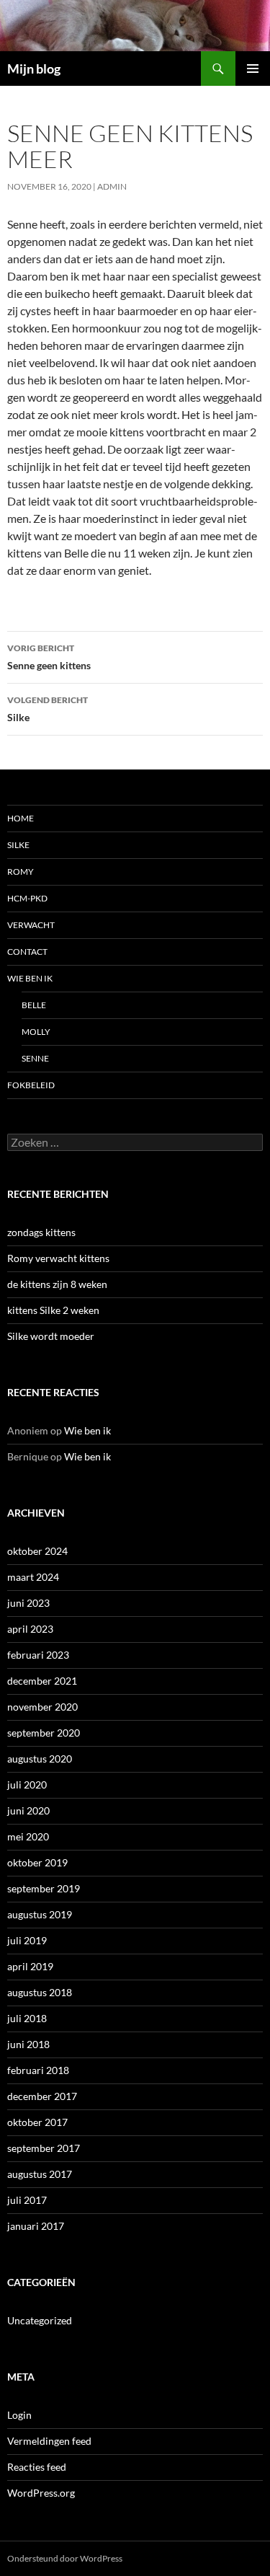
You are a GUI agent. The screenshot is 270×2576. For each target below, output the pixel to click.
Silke (48, 709)
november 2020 (42, 1707)
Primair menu (253, 69)
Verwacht (31, 925)
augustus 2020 (40, 1759)
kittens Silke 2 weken (53, 1310)
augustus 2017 (40, 2174)
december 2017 (42, 2096)
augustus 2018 (40, 1992)
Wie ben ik (30, 978)
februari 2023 (38, 1655)
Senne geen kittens (49, 657)
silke (18, 845)
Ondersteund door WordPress (65, 2558)
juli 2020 (27, 1785)
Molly (36, 1032)
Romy (21, 872)
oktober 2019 (37, 1862)
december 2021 (42, 1681)
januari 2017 (36, 2226)
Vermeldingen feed (49, 2441)
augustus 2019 (40, 1914)
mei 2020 (28, 1836)
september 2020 (44, 1733)
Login (19, 2415)
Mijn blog (34, 69)
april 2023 (30, 1629)
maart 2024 (33, 1577)
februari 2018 (38, 2070)
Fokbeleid (31, 1085)
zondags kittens (41, 1232)
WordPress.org (41, 2493)
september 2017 (44, 2148)
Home (21, 818)
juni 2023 (28, 1603)
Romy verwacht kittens (58, 1258)
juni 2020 (28, 1810)
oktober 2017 (37, 2122)
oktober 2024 (37, 1551)
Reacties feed (37, 2467)
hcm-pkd (27, 898)
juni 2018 (28, 2044)
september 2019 (44, 1888)
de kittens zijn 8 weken (57, 1284)
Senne (35, 1058)
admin (112, 186)
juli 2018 (27, 2018)
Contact (27, 952)
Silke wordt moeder (51, 1336)
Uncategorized (40, 2320)
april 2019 (30, 1966)
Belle (34, 1005)
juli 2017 (27, 2200)
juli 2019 (27, 1940)
